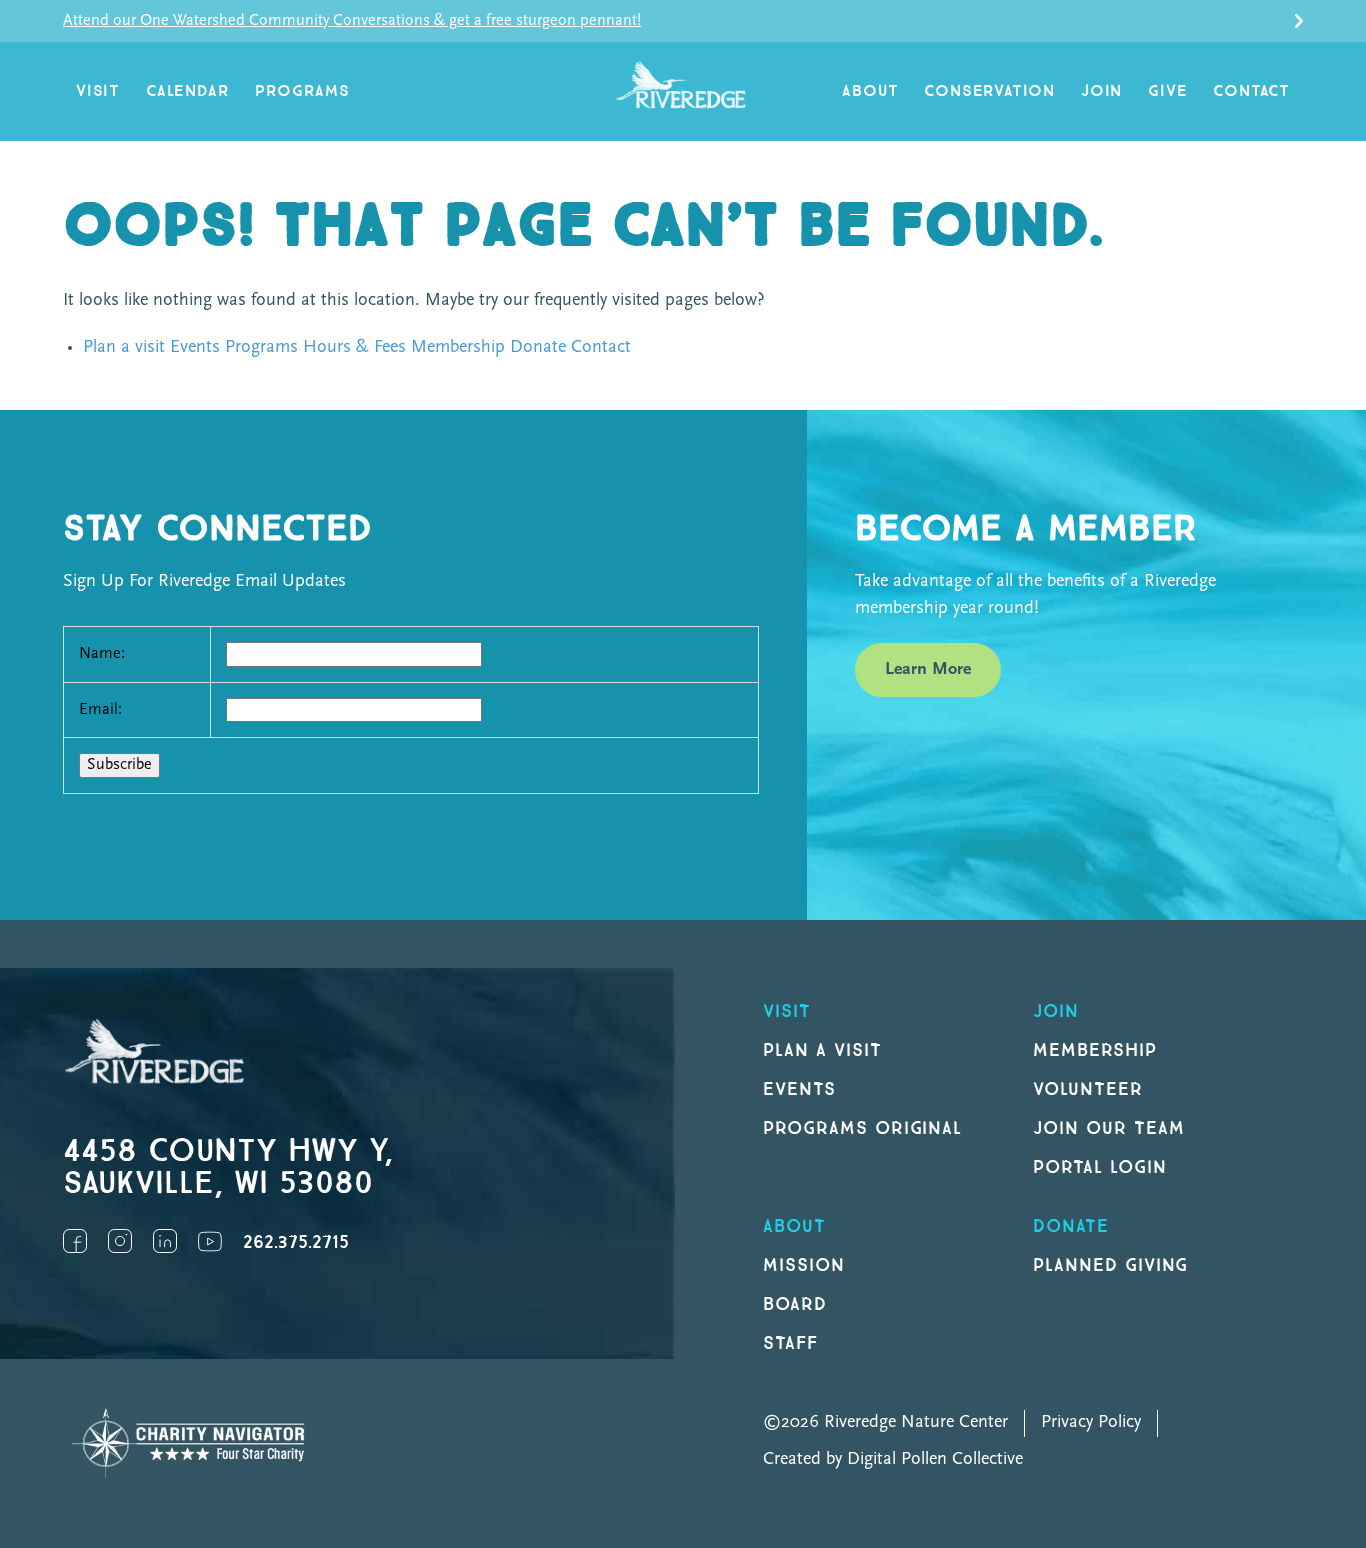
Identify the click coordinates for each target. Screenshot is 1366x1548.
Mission (804, 1265)
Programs (302, 91)
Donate (538, 348)
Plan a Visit (822, 1050)
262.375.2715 (296, 1242)
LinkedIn (165, 1241)
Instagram (120, 1241)
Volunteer (1088, 1089)
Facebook (75, 1241)
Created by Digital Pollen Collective (893, 1460)
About (870, 91)
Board (795, 1304)
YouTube (210, 1241)
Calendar (187, 91)
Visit (98, 91)
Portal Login (1100, 1167)
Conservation (989, 91)
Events (195, 348)
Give (1167, 91)
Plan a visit (124, 348)
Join (1101, 91)
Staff (790, 1343)
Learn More (928, 670)
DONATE (1071, 1226)
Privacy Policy (1091, 1423)
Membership (458, 348)
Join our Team (1108, 1128)
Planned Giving (1110, 1265)
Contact (1251, 91)
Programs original (862, 1128)
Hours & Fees (354, 348)
